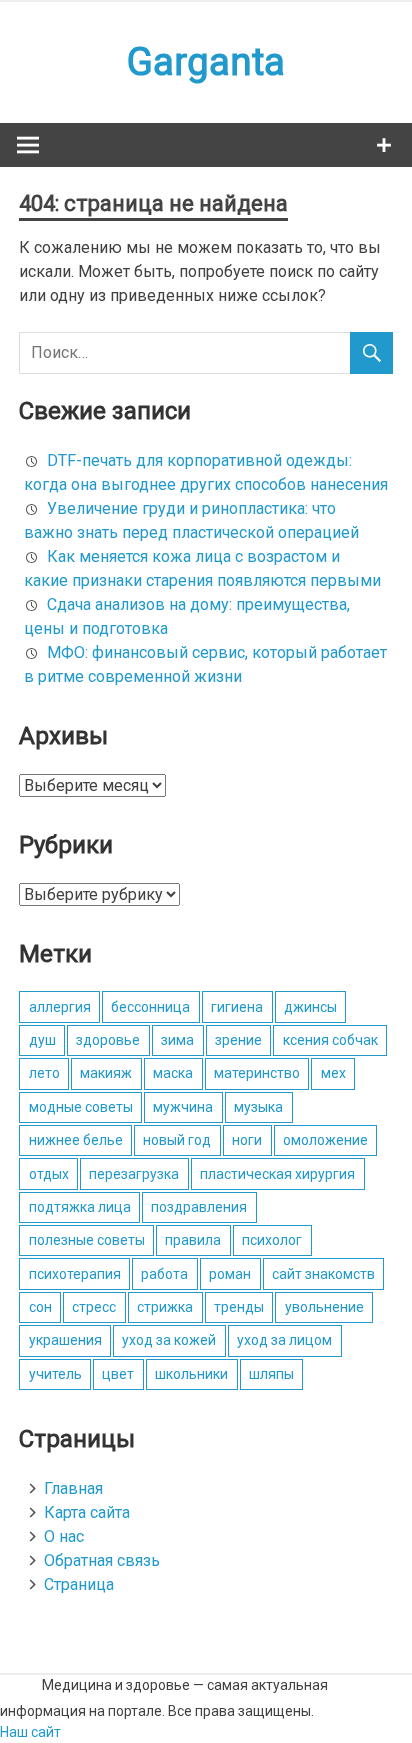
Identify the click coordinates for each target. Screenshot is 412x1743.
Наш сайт (30, 1732)
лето (44, 1073)
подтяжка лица (80, 1207)
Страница (79, 1584)
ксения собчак (330, 1040)
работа (164, 1274)
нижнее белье (76, 1140)
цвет (118, 1374)
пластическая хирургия (277, 1174)
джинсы (310, 1007)
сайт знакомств (323, 1274)
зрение (238, 1040)
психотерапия (75, 1274)
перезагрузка (134, 1174)
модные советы (81, 1107)
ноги (247, 1140)
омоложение (325, 1140)
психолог (272, 1240)
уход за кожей (169, 1340)
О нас (64, 1536)
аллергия (60, 1007)
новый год (177, 1140)
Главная (73, 1488)
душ (42, 1040)
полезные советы (87, 1240)
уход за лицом (284, 1340)
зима (177, 1040)
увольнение (324, 1307)
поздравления (199, 1207)
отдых (49, 1174)
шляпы (271, 1374)
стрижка (165, 1307)
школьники (191, 1374)
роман (230, 1274)
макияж (106, 1073)
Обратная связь (102, 1560)
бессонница (150, 1007)
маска (173, 1073)
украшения (65, 1340)
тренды (239, 1307)
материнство (257, 1073)
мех (333, 1073)
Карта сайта (87, 1512)
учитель (55, 1374)
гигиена (237, 1007)
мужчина (183, 1107)
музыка (258, 1107)
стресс (94, 1307)
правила (193, 1240)
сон (40, 1307)
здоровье (108, 1040)
